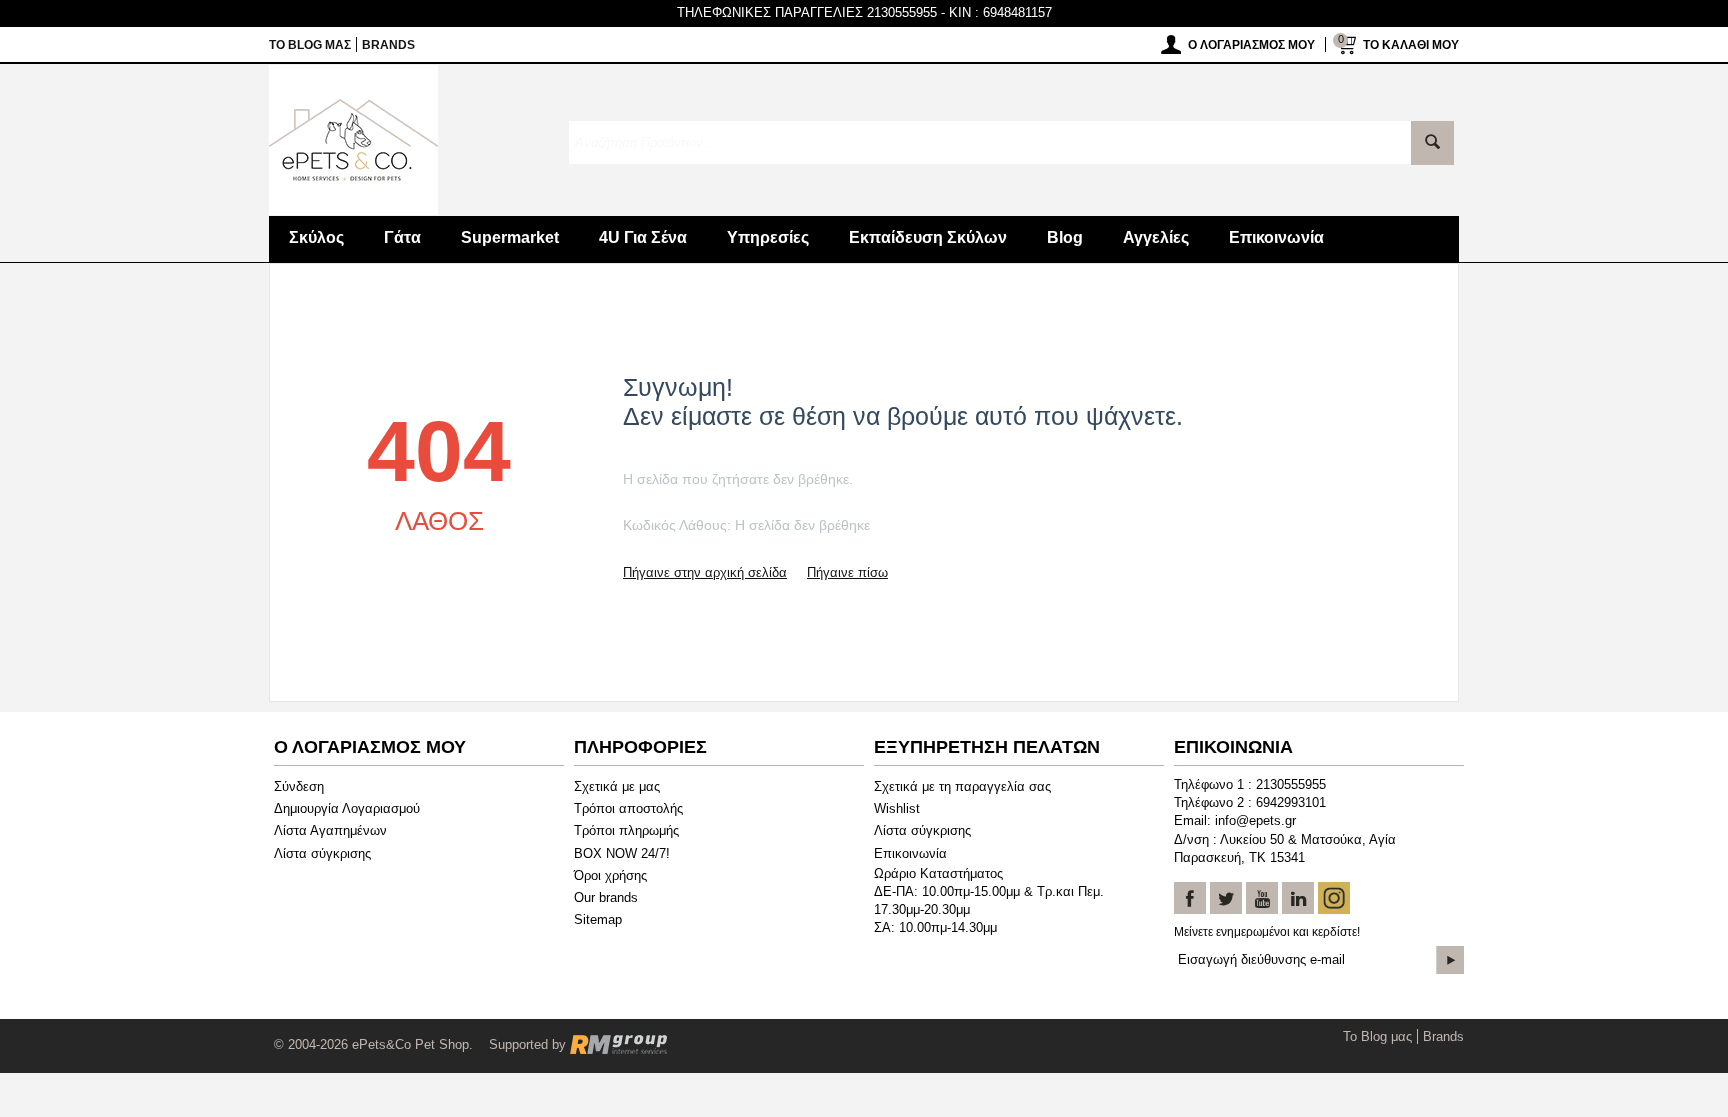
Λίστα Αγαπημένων (330, 830)
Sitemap (598, 919)
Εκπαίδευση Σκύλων (928, 237)
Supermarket (510, 237)
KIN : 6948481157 (1000, 12)
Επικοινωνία (1276, 237)
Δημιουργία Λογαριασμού (347, 808)
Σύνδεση (299, 786)
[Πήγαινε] (1450, 960)
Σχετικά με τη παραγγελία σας (962, 786)
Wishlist (897, 808)
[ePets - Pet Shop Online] (353, 138)
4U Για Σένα (643, 237)
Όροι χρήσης (610, 875)
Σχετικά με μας (617, 786)
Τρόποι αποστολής (628, 808)
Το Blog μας (310, 45)
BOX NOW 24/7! (622, 853)
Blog (1065, 237)
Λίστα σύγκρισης (322, 853)
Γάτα (402, 237)
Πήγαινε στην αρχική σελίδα (705, 572)
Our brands (606, 897)
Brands (388, 45)
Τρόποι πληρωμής (626, 830)
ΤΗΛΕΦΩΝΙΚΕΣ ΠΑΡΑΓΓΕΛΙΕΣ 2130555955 (807, 12)
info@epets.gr (1255, 820)
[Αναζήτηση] (1432, 143)
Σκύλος (316, 237)
